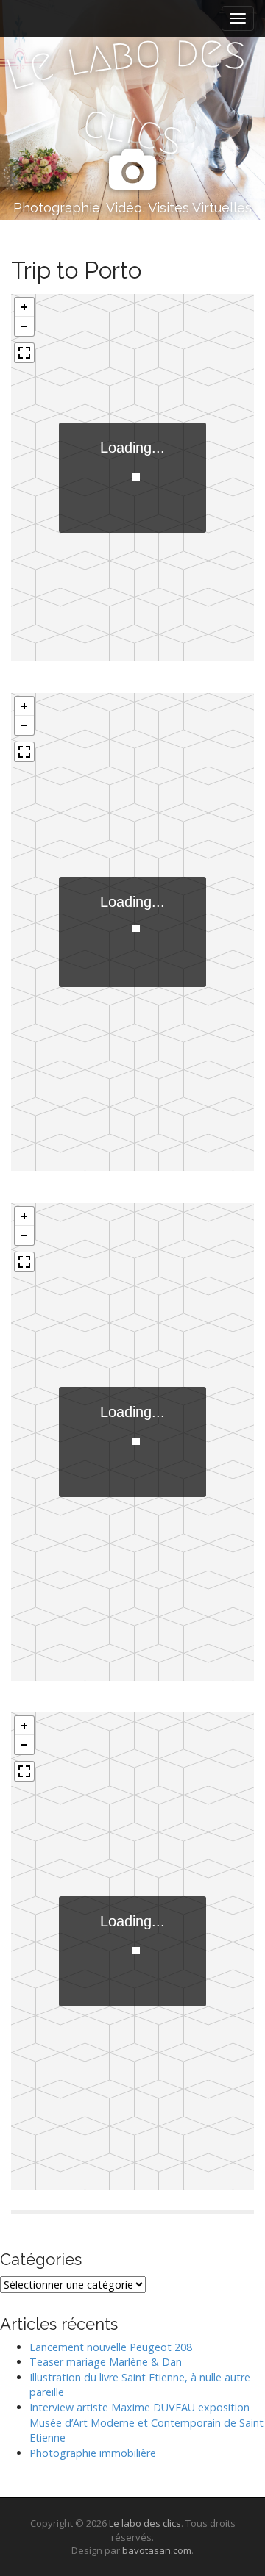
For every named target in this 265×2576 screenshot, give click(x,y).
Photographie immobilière (93, 2453)
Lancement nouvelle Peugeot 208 (111, 2347)
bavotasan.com (157, 2550)
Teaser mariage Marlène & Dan (106, 2362)
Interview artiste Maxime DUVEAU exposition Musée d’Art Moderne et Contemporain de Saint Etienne (146, 2422)
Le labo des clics (145, 2523)
